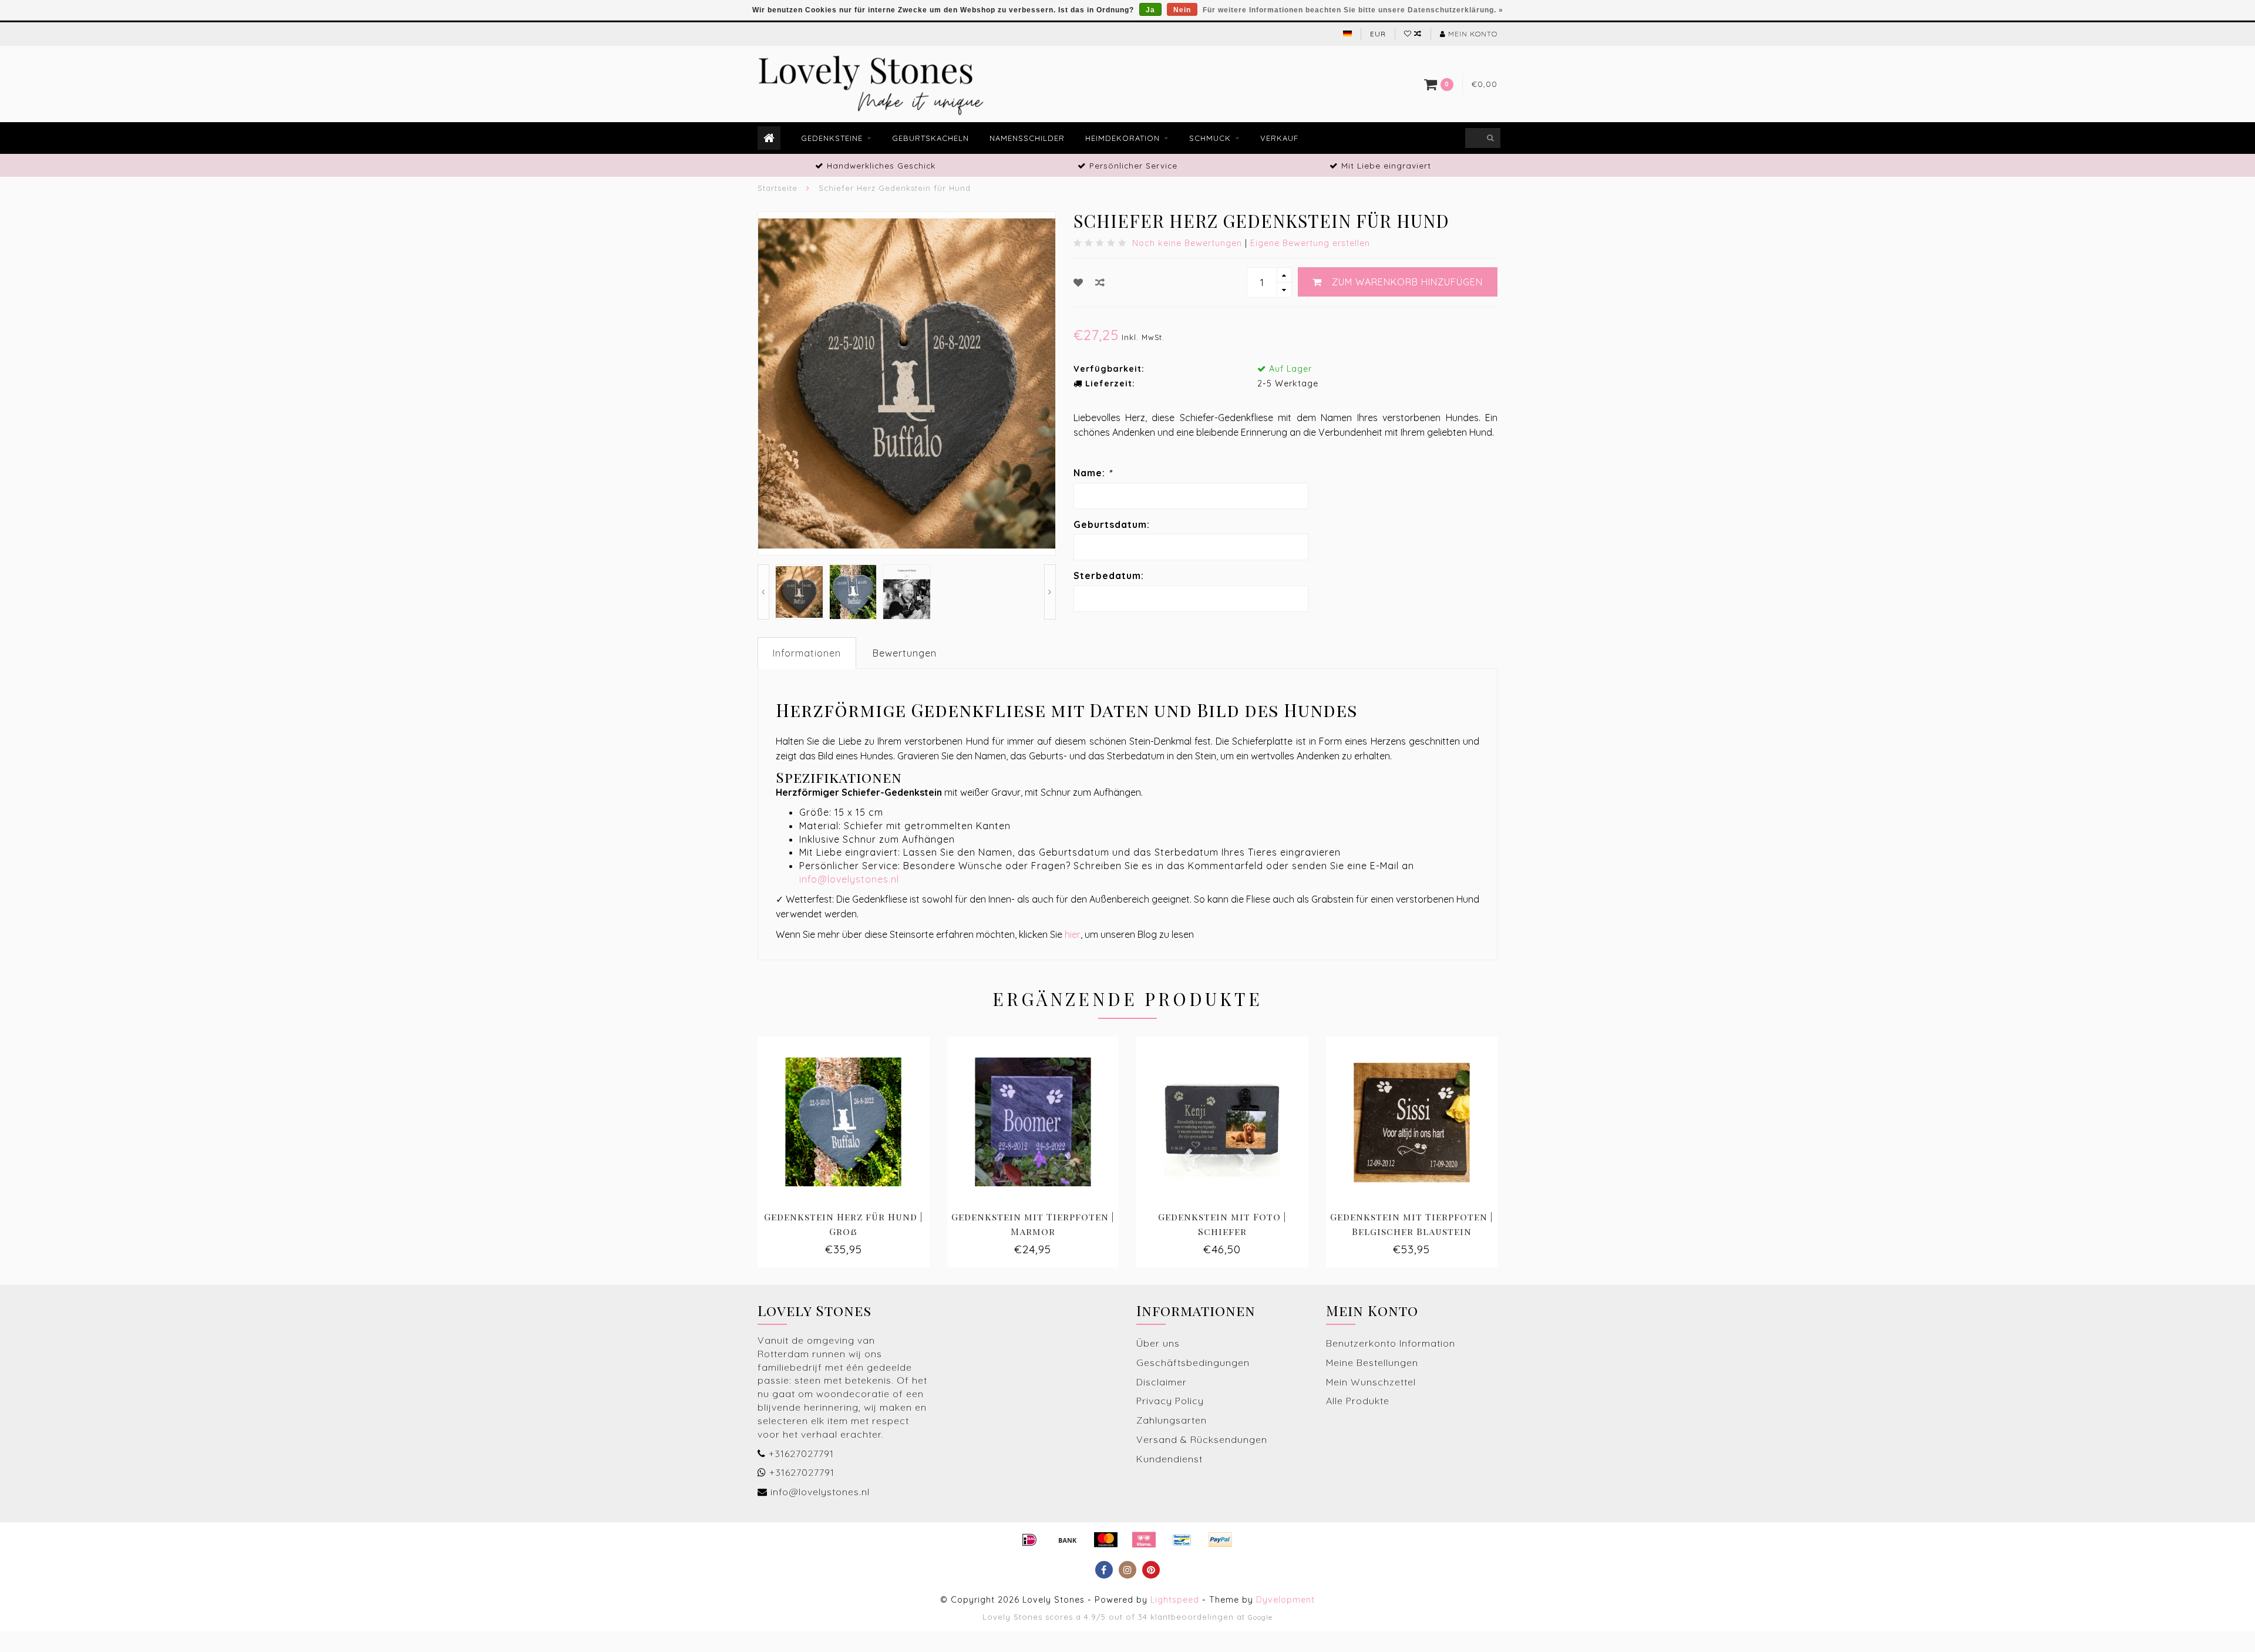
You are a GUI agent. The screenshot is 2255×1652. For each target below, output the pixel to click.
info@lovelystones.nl (849, 879)
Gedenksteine (832, 138)
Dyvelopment (1285, 1600)
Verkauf (1279, 138)
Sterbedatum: (1109, 576)
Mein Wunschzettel (1371, 1382)
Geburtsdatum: (1112, 524)
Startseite (778, 188)
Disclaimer (1162, 1382)
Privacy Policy (1170, 1401)
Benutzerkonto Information (1391, 1343)
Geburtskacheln (930, 138)
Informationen (807, 653)
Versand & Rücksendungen (1202, 1439)
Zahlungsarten (1172, 1420)
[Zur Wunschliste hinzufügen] (1078, 282)
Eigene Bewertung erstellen (1310, 243)
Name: (1093, 473)
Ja (1150, 10)
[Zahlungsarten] (1029, 1540)
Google (1260, 1617)
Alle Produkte (1358, 1401)
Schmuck (1210, 138)
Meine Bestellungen (1372, 1362)
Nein (1182, 10)
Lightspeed (1175, 1600)
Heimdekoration (1123, 138)
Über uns (1158, 1343)
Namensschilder (1027, 138)
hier (1073, 934)
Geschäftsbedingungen (1193, 1362)
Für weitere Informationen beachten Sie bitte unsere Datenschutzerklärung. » (1353, 10)
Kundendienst (1169, 1459)
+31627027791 (801, 1454)
